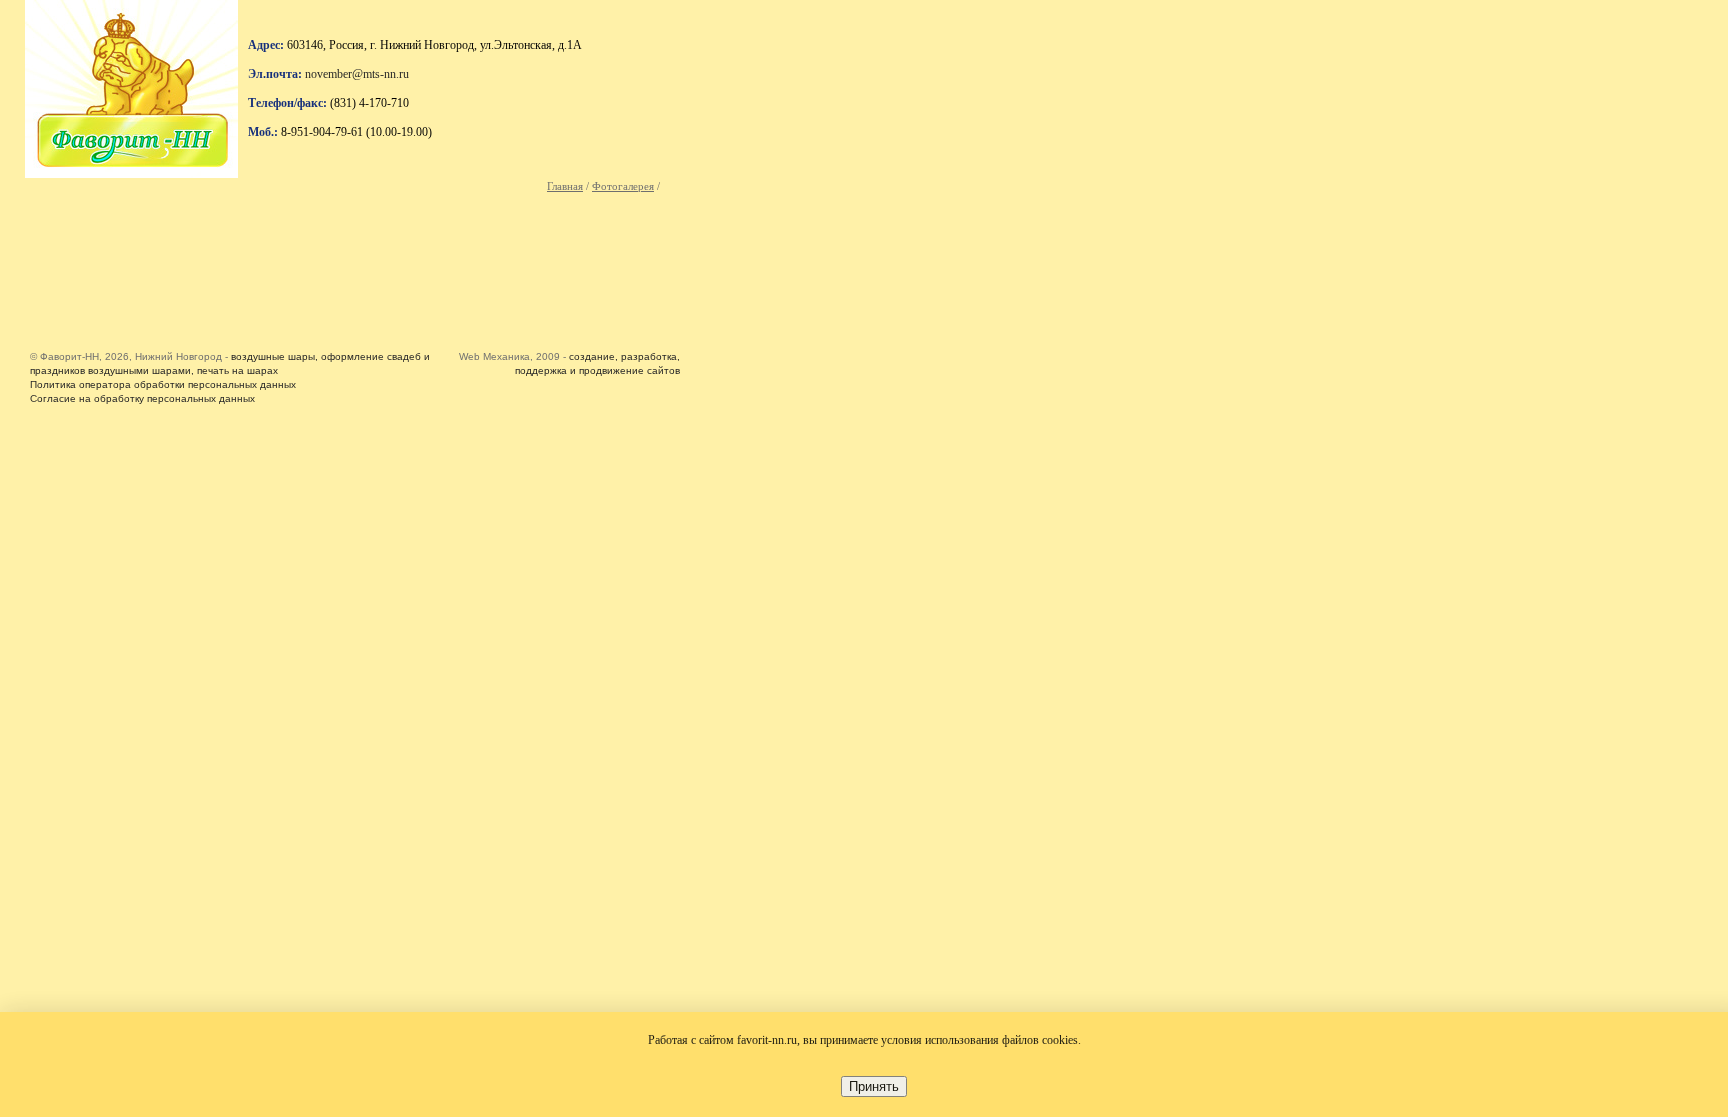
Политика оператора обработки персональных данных (163, 384)
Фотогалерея (623, 186)
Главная (565, 186)
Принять (874, 1086)
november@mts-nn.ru (357, 74)
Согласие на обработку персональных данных (142, 398)
